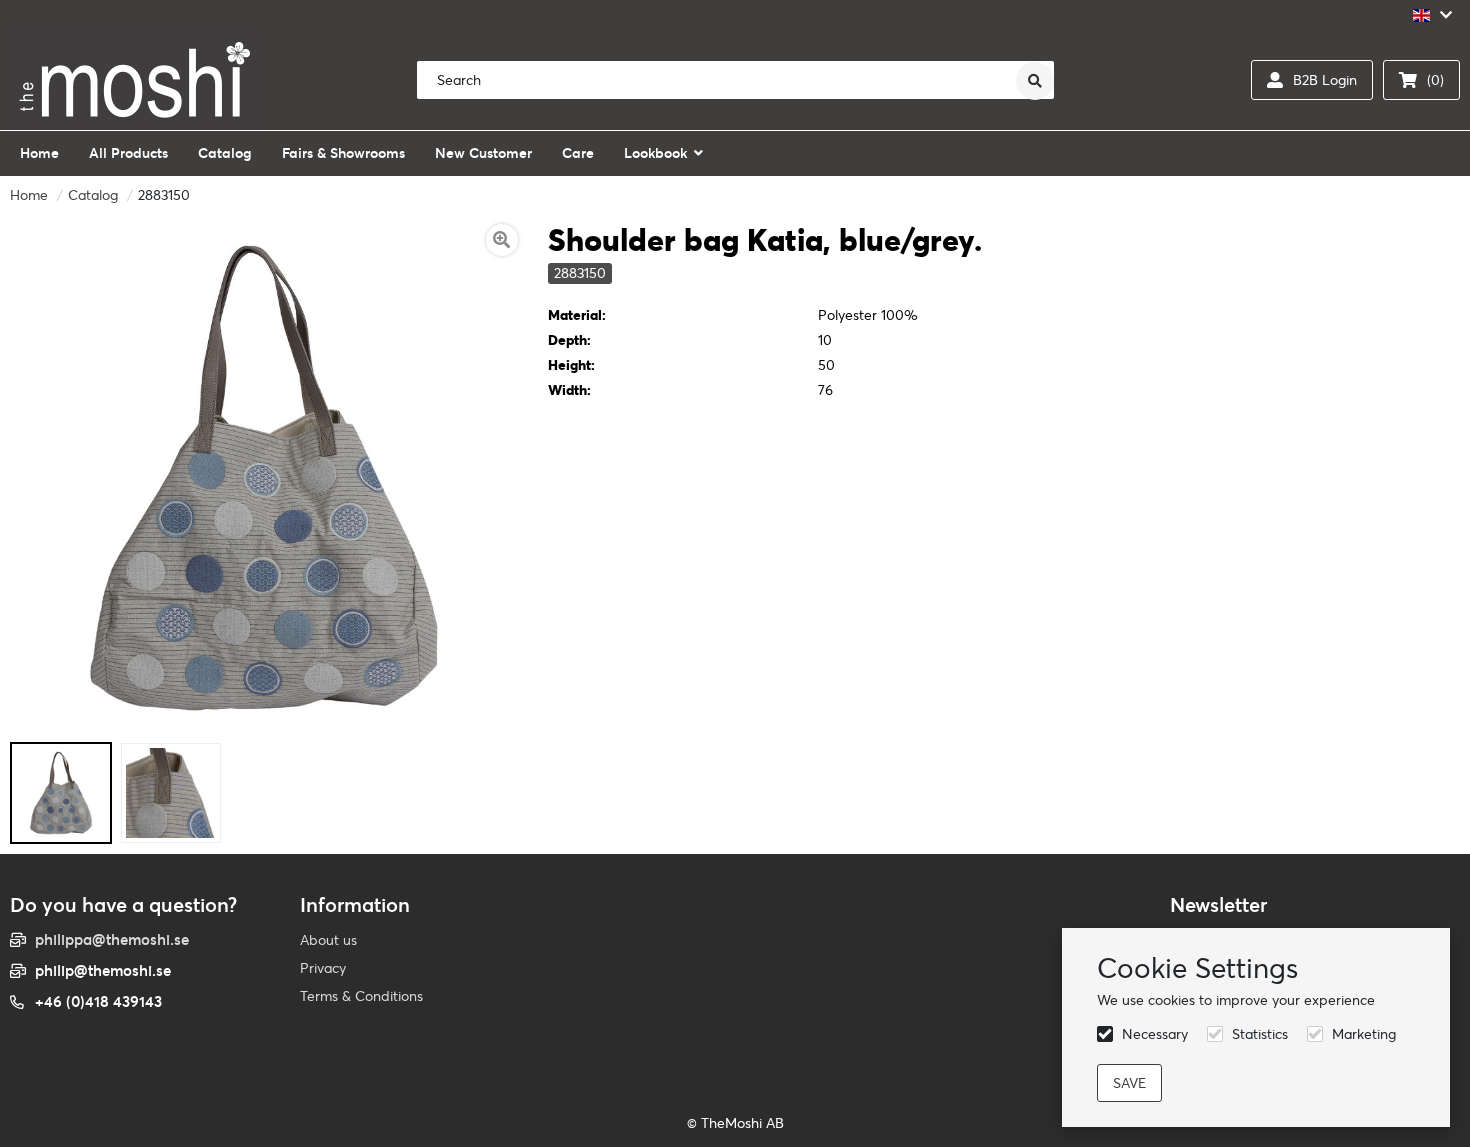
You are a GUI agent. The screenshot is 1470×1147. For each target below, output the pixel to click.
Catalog (93, 195)
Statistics (1260, 1034)
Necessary (1155, 1034)
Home (29, 195)
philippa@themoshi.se (112, 939)
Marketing (1364, 1034)
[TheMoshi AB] (135, 80)
